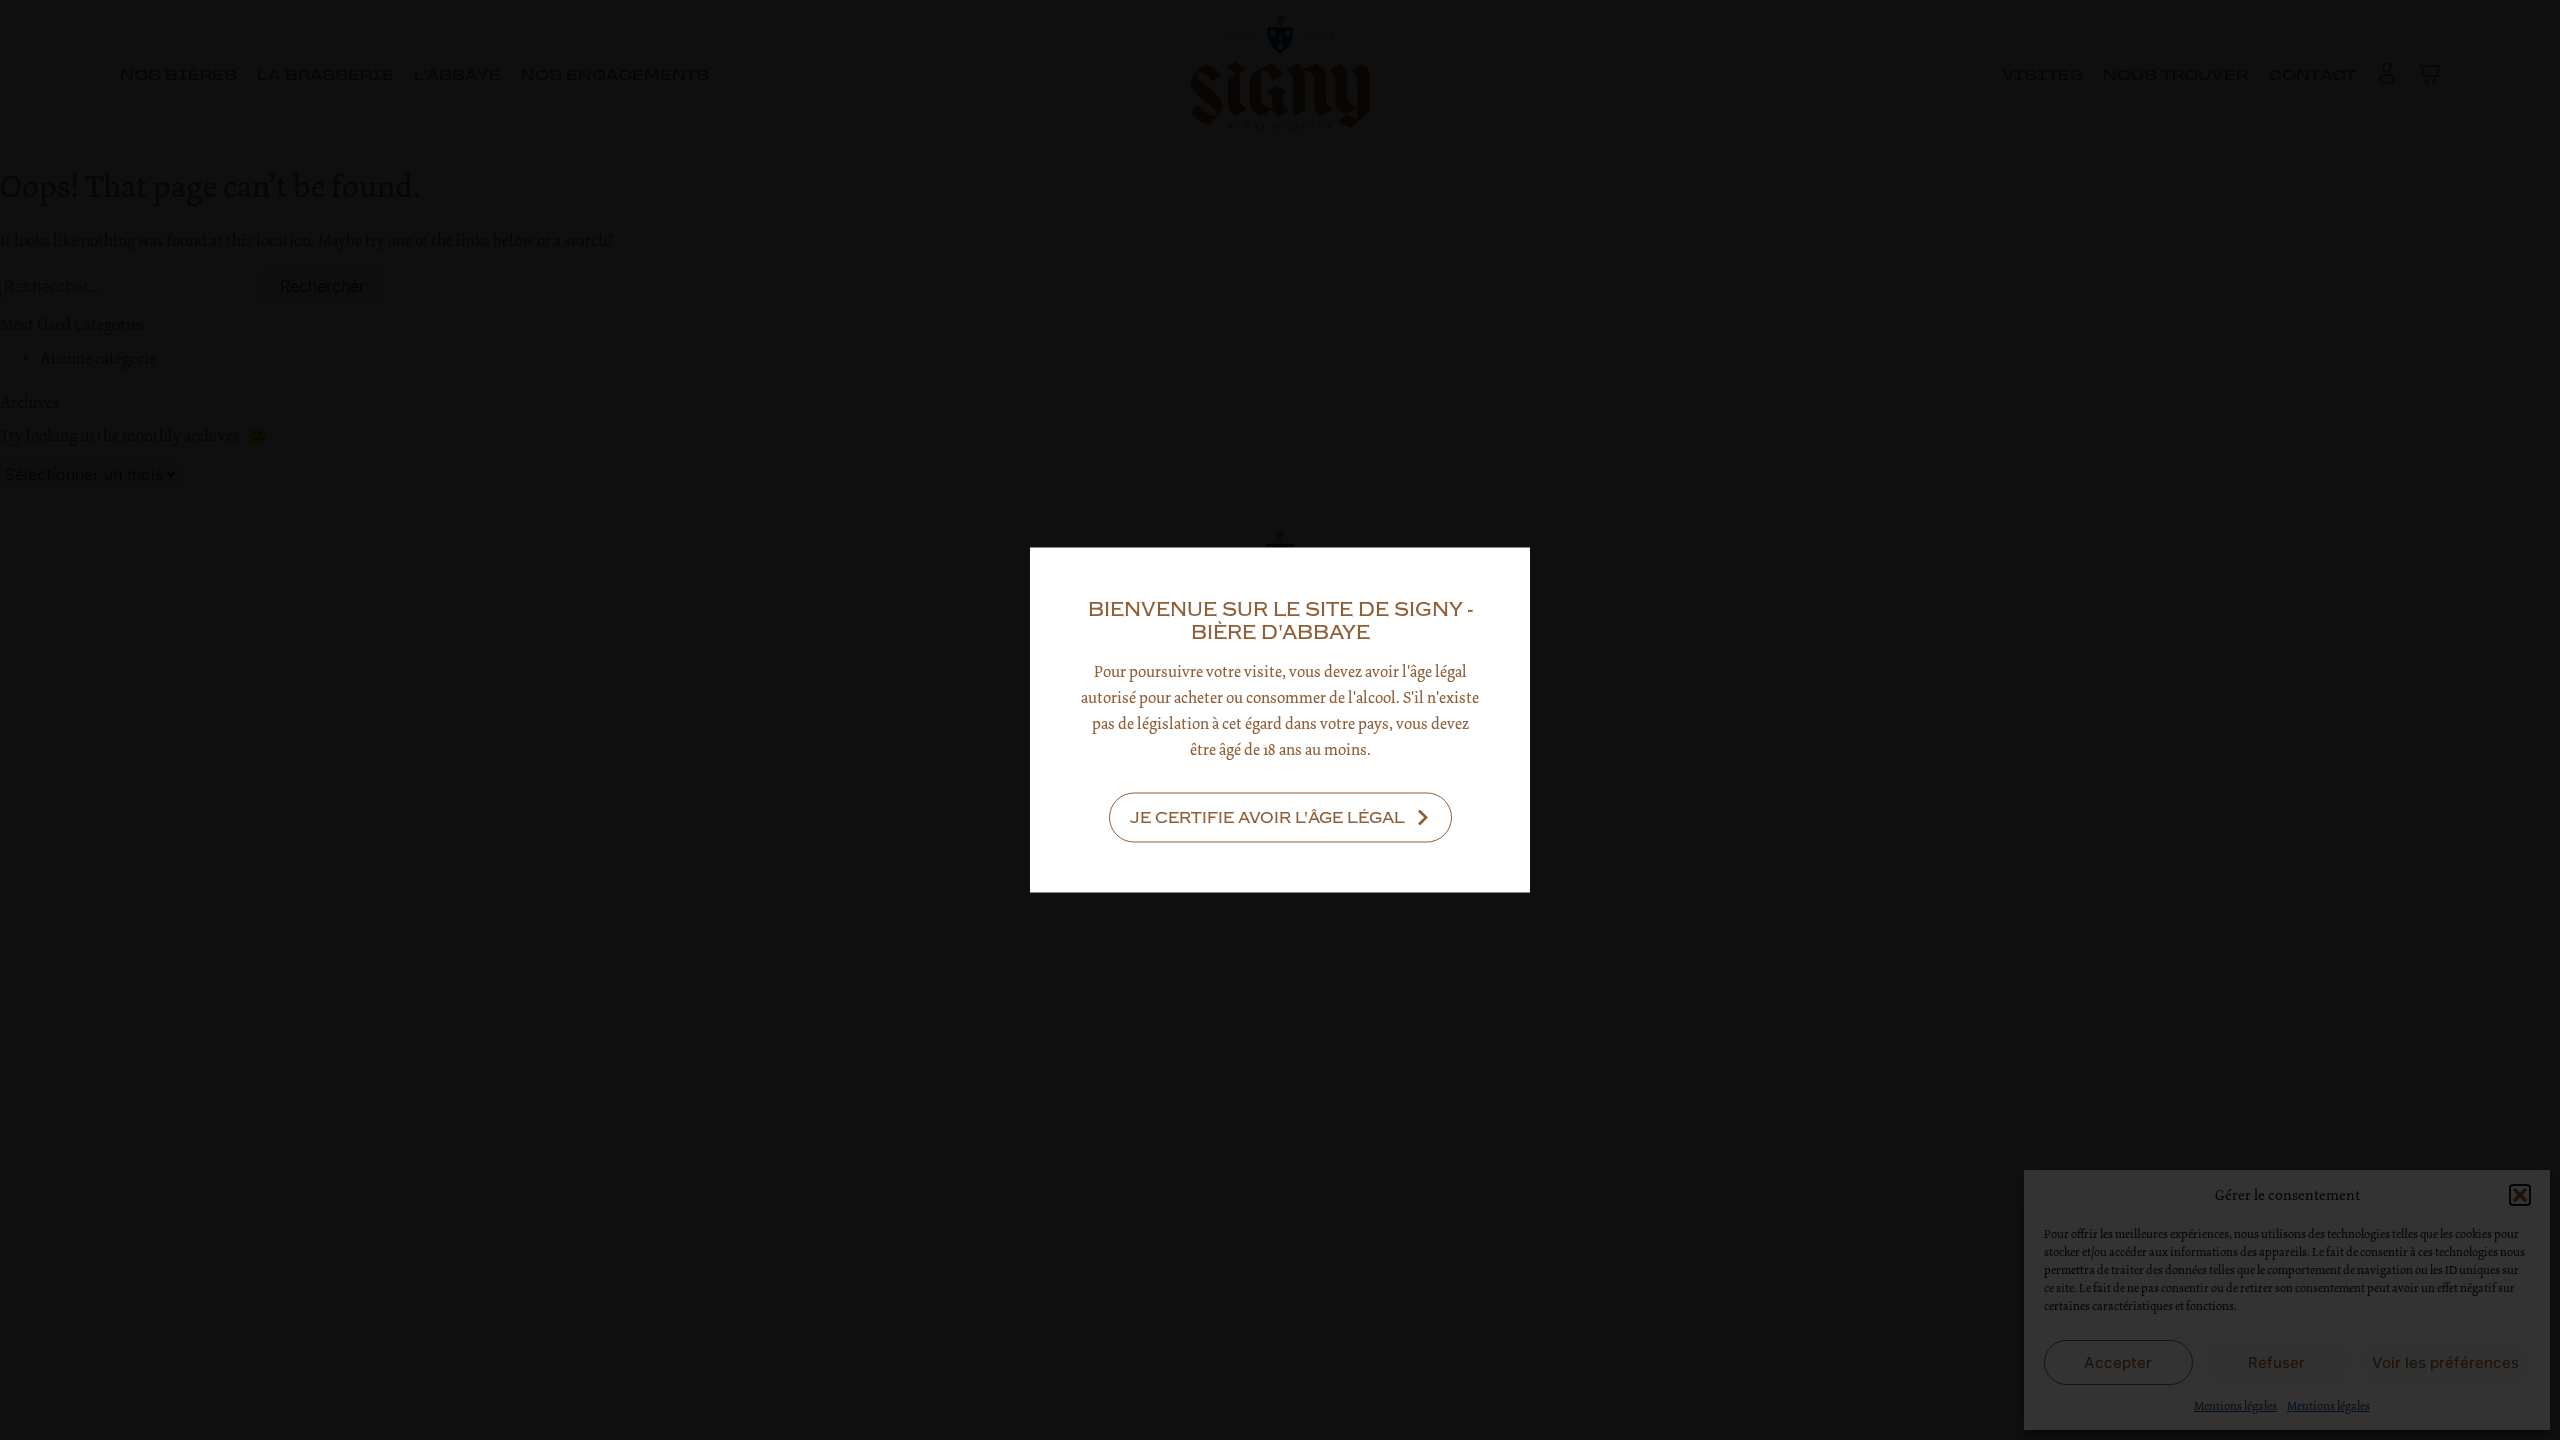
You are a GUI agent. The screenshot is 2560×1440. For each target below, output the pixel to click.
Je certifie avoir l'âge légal (1267, 818)
